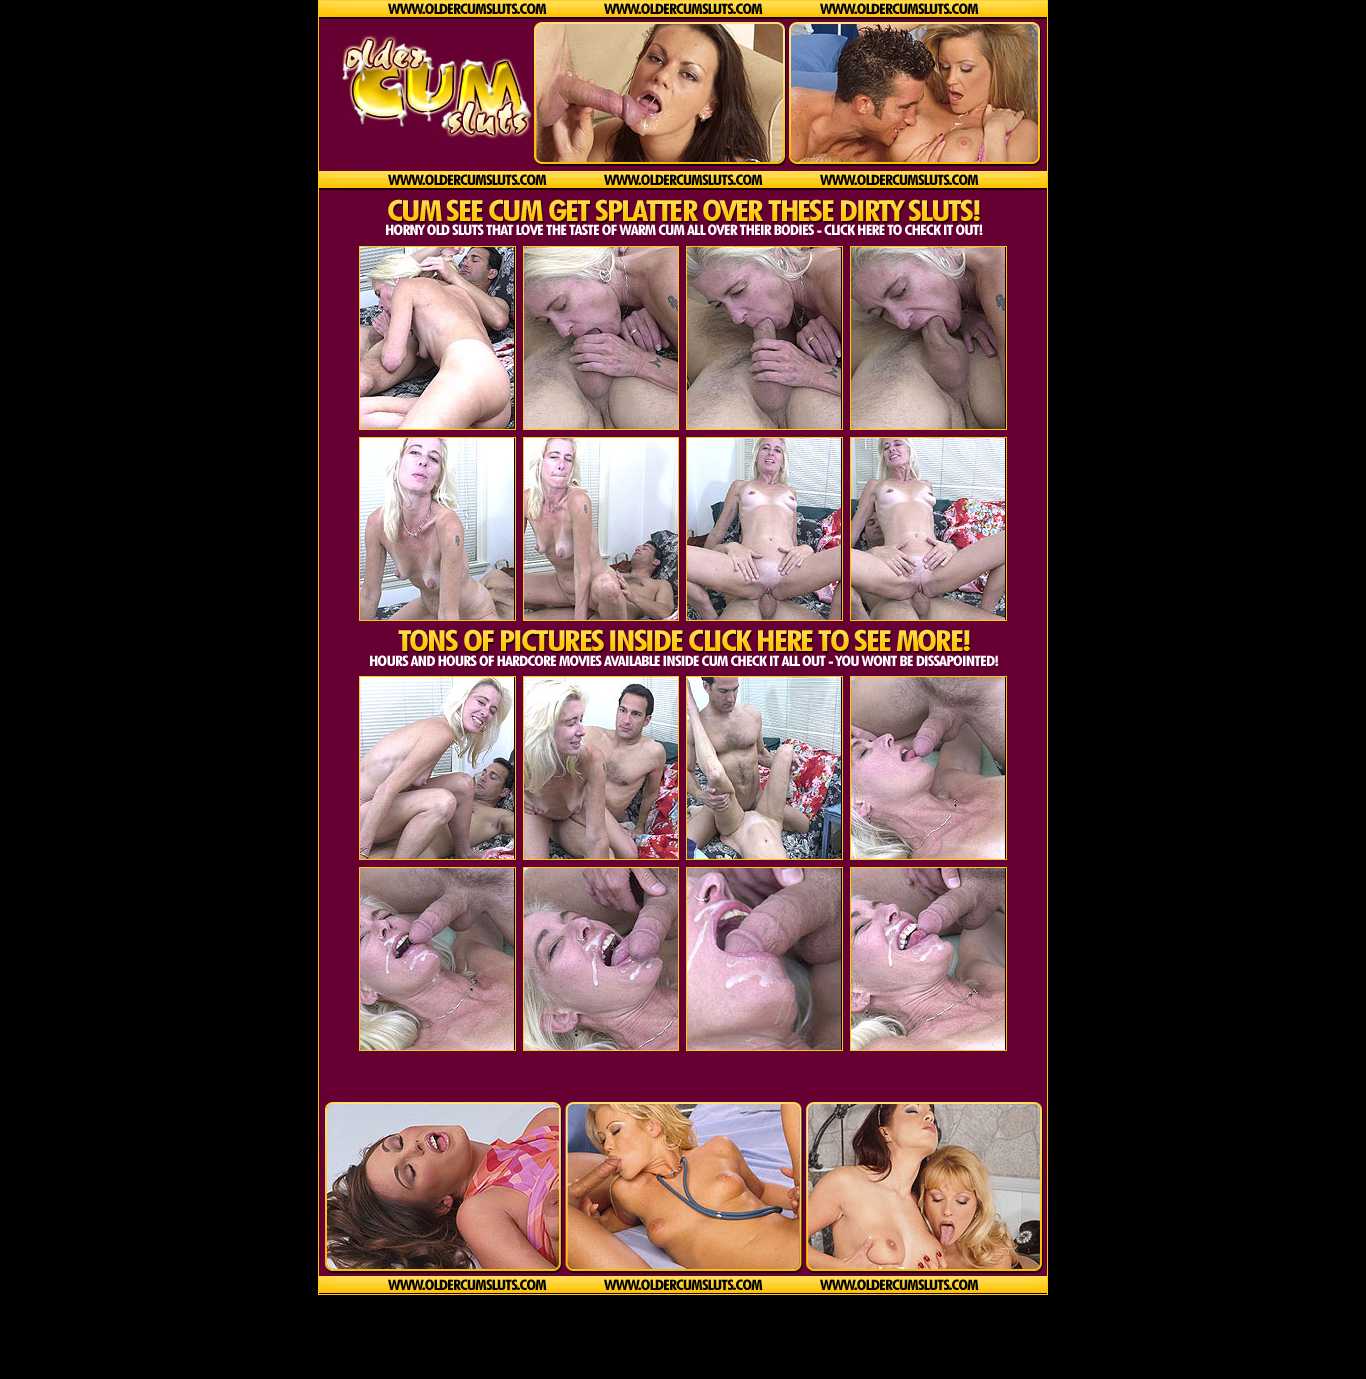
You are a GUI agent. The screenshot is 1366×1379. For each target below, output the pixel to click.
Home (683, 1353)
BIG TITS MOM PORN (683, 1338)
